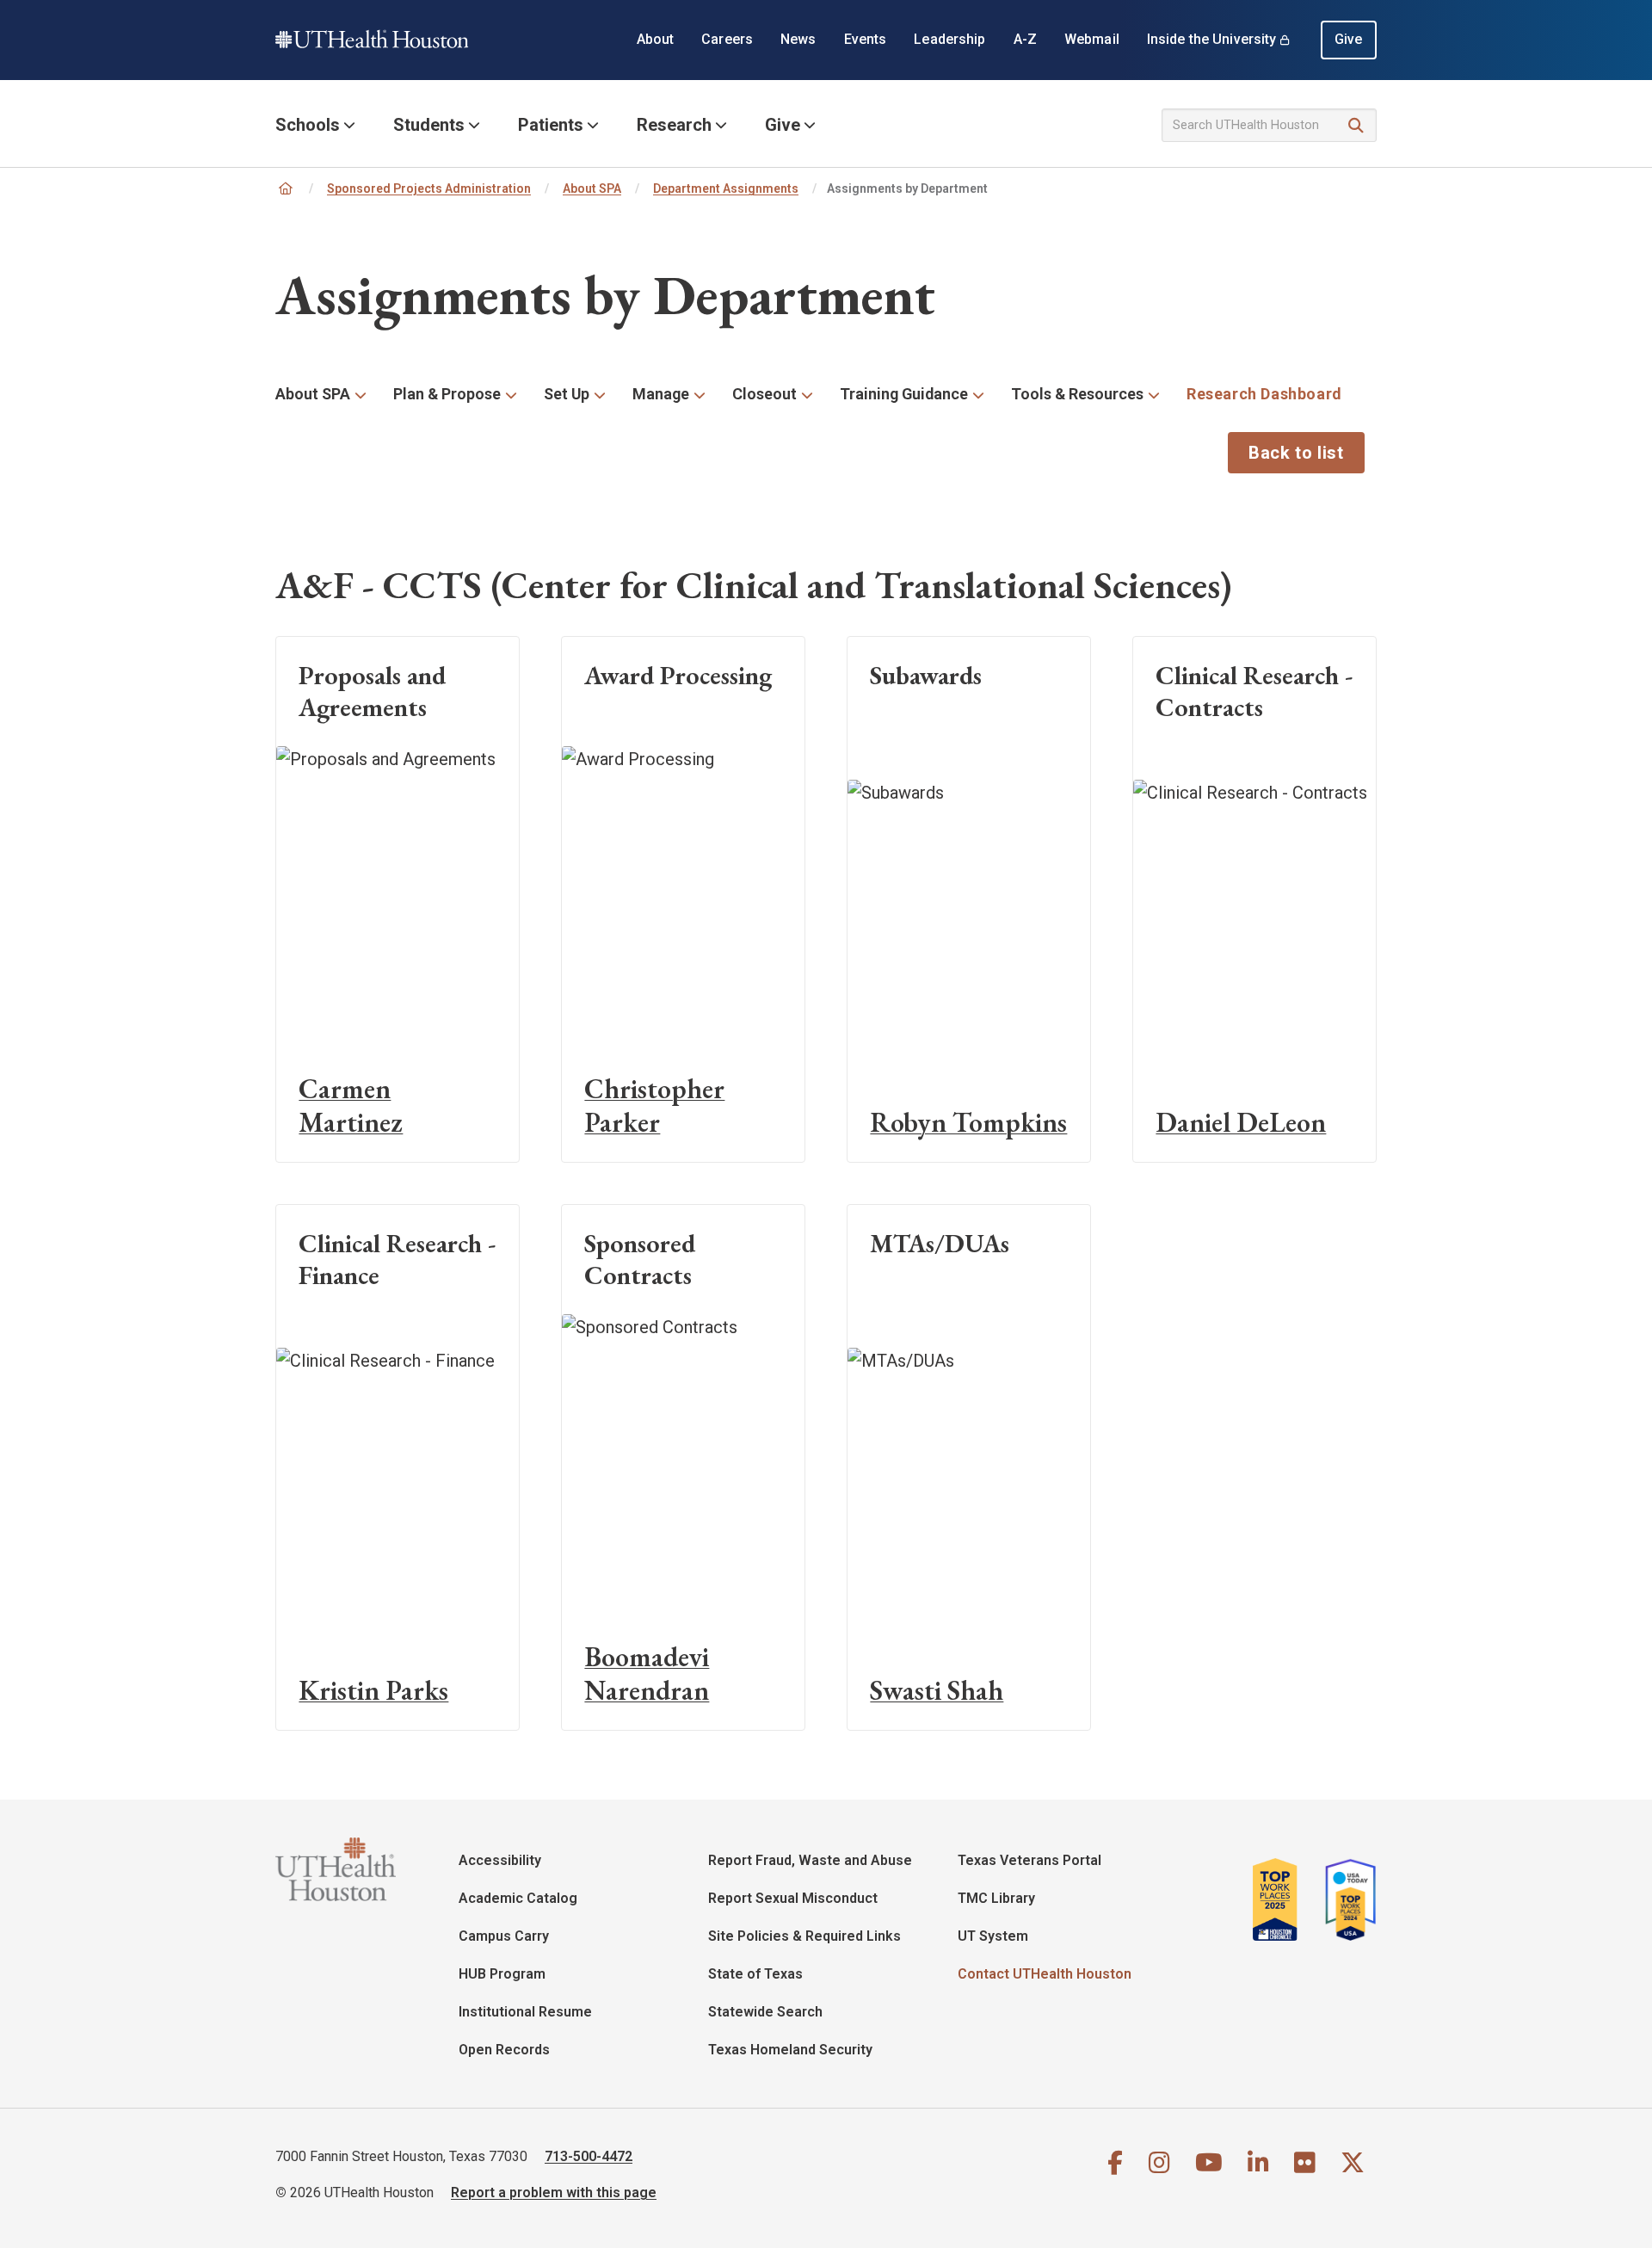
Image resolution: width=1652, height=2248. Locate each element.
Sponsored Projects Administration (429, 188)
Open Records (504, 2050)
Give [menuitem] (1349, 39)
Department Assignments (726, 188)
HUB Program (502, 1974)
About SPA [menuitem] (313, 394)
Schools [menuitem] (308, 125)
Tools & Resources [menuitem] (1077, 394)
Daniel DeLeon (1241, 1122)
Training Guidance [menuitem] (904, 394)
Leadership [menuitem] (949, 39)
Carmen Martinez (351, 1105)
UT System (993, 1936)
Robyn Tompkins (968, 1122)
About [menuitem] (656, 39)
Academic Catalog (518, 1898)
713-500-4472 (589, 2156)
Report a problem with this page (554, 2192)
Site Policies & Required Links (804, 1936)
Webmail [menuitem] (1092, 39)
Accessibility (500, 1860)
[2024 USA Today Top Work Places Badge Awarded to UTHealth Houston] (1346, 1899)
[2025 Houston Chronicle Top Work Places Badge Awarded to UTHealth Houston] (1282, 1899)
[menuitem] (1264, 394)
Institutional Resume (525, 2012)
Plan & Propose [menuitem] (447, 394)
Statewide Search (765, 2012)
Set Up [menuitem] (567, 394)
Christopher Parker (654, 1105)
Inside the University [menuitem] (1212, 39)
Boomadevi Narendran (647, 1674)
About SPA (592, 188)
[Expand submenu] (361, 395)
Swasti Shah (937, 1690)
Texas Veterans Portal (1029, 1860)
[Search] (1356, 126)
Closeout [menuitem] (764, 394)
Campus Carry (504, 1936)
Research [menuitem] (674, 125)
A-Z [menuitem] (1025, 39)
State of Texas (755, 1974)
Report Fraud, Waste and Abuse (810, 1860)
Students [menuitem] (429, 125)
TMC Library (996, 1898)
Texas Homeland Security (790, 2050)
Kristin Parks (373, 1690)
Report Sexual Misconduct (793, 1898)
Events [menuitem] (866, 39)
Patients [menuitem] (551, 125)
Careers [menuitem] (727, 39)
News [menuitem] (798, 39)
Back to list (1296, 453)
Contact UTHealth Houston (1045, 1974)
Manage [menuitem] (661, 394)
